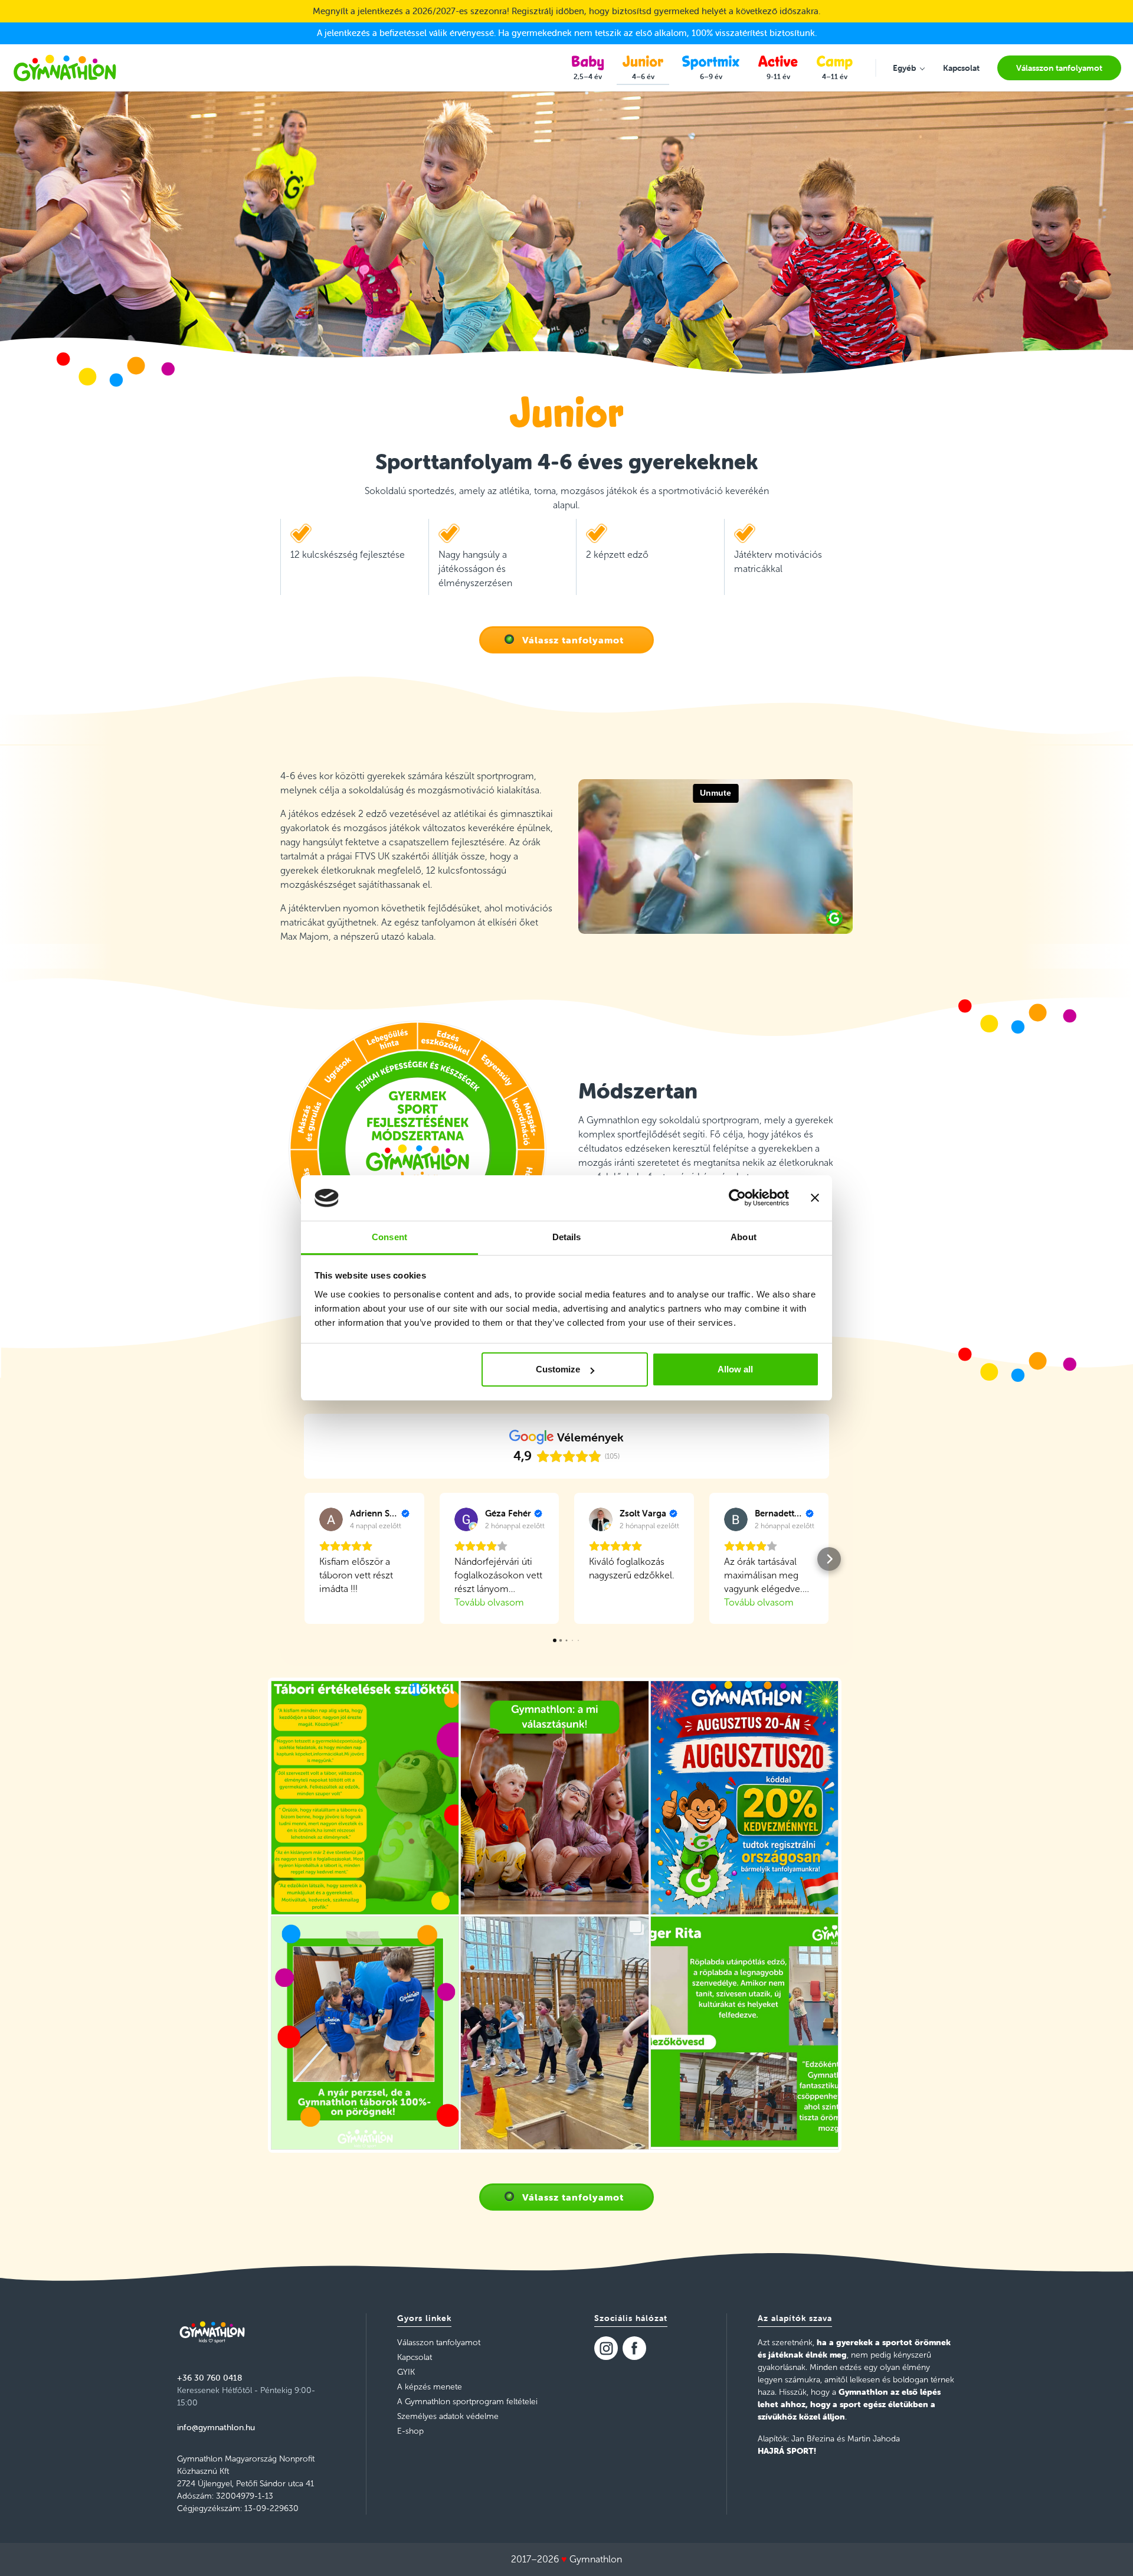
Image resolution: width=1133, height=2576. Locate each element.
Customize (558, 1369)
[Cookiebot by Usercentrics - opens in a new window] (737, 1198)
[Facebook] (634, 2348)
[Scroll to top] (1107, 2550)
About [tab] (744, 1237)
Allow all (735, 1369)
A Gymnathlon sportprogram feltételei (467, 2402)
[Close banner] (815, 1198)
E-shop (410, 2431)
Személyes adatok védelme (448, 2416)
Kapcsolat (415, 2357)
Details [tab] (567, 1237)
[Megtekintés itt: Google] (331, 1519)
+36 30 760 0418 (209, 2378)
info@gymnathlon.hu (216, 2427)
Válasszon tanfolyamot (439, 2343)
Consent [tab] (389, 1237)
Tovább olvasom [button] (489, 1602)
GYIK (406, 2372)
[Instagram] (606, 2348)
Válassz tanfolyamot (573, 640)
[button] (304, 1559)
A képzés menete (430, 2387)
